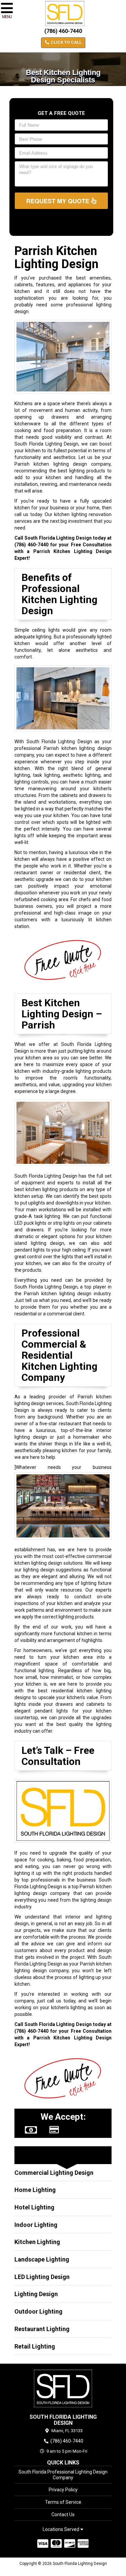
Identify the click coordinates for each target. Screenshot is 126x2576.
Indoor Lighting (36, 2225)
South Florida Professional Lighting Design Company (63, 2475)
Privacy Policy (63, 2490)
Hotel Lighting (34, 2207)
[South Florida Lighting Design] (63, 2389)
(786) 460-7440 (63, 31)
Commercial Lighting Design (54, 2173)
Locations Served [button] (61, 2529)
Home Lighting (35, 2190)
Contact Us (63, 2515)
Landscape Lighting (42, 2259)
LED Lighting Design (42, 2277)
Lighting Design (36, 2294)
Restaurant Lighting (42, 2329)
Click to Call (66, 42)
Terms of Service (63, 2502)
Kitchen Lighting (37, 2242)
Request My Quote (59, 201)
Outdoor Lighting (38, 2311)
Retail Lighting (35, 2346)
